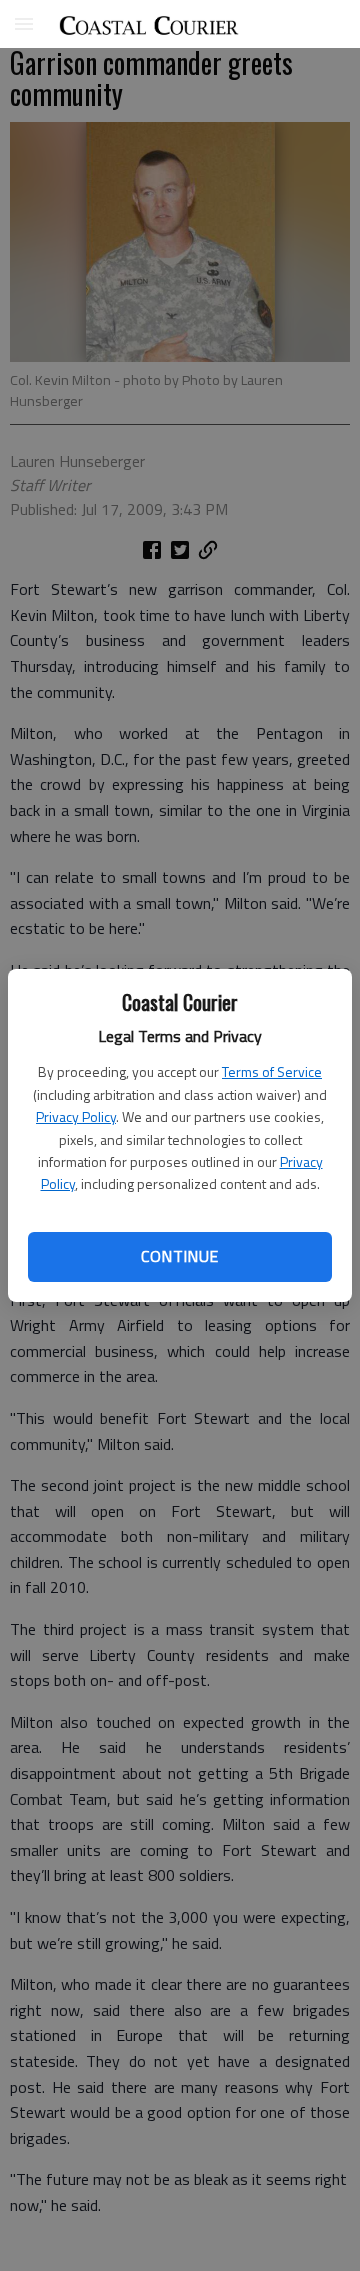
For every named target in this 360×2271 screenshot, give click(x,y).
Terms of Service (272, 1071)
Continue (179, 1256)
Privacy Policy (76, 1116)
